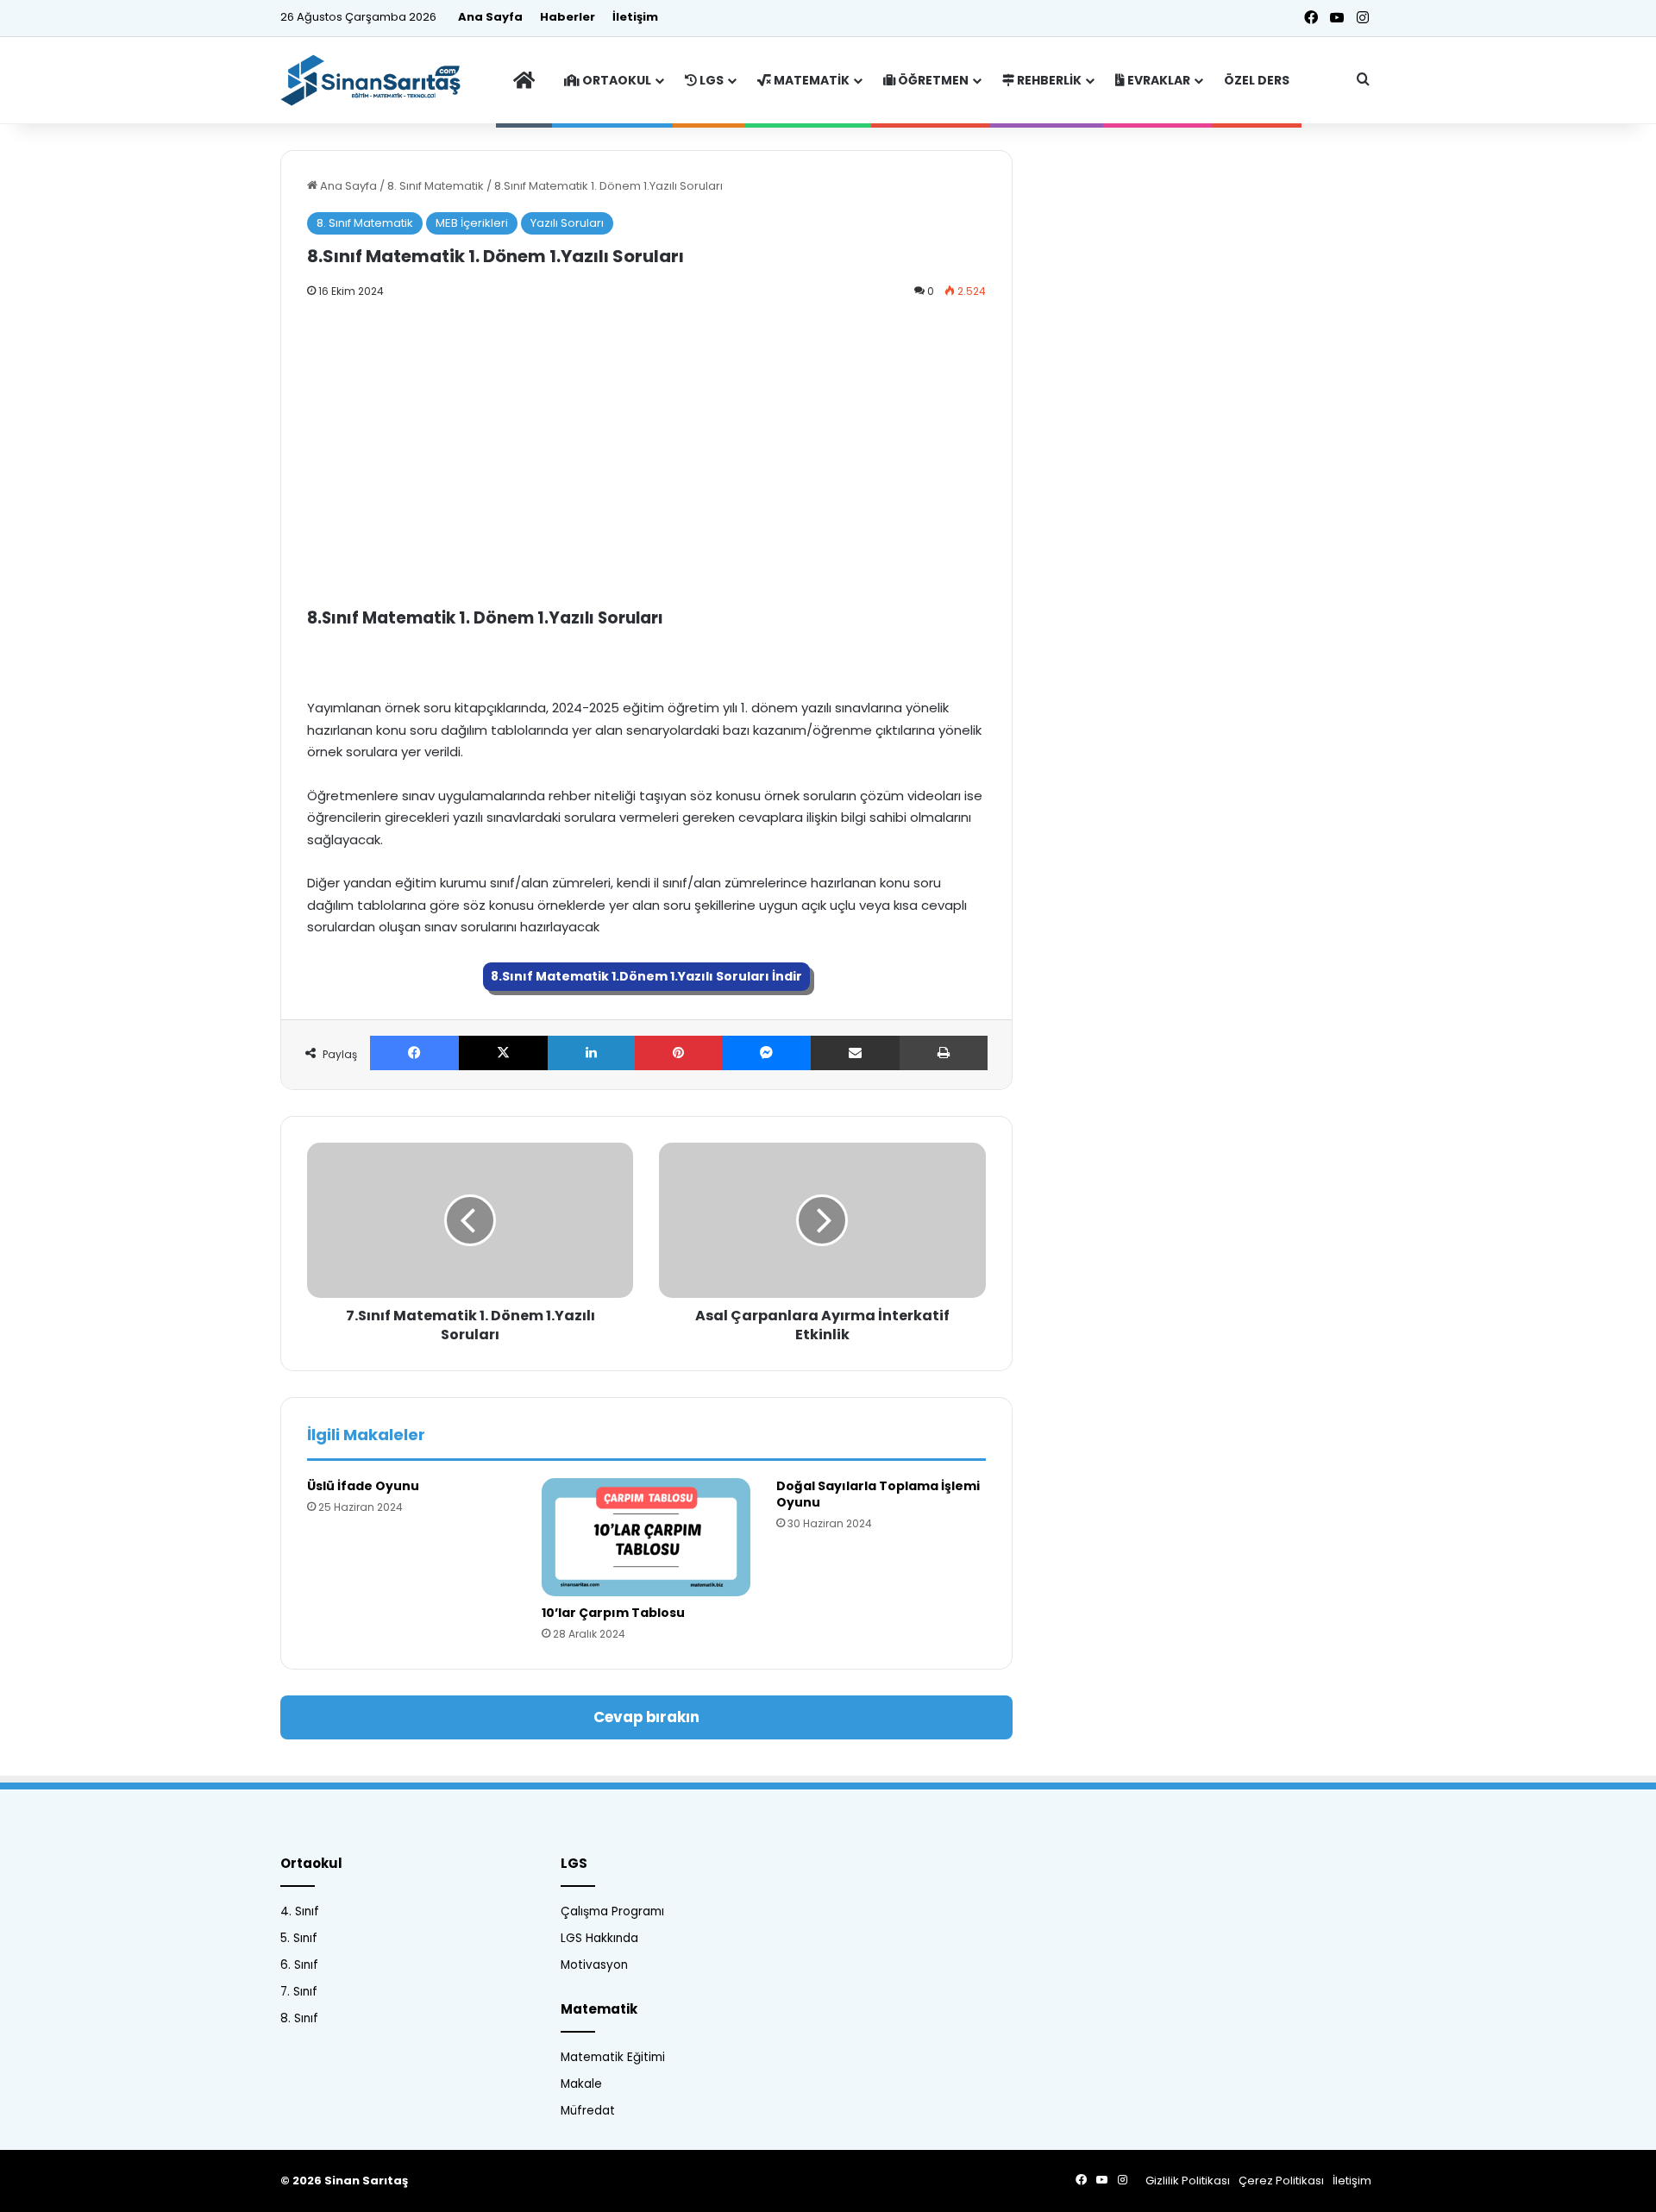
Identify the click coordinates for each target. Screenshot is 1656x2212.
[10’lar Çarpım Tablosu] (646, 1537)
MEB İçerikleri (472, 223)
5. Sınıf (299, 1938)
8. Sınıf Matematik (436, 186)
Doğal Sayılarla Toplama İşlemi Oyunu (878, 1494)
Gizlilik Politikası (1188, 2181)
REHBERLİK (1048, 80)
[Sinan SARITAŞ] (379, 80)
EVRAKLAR (1157, 80)
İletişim (635, 17)
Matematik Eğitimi (613, 2057)
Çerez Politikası (1281, 2181)
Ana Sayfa (490, 17)
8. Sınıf (299, 2018)
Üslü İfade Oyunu (363, 1486)
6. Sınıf (299, 1965)
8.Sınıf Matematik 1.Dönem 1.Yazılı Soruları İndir (646, 976)
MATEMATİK (810, 80)
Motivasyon (594, 1965)
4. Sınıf (300, 1911)
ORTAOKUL (615, 80)
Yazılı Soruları (567, 223)
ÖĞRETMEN (932, 80)
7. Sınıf (299, 1992)
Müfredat (588, 2111)
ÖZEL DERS (1257, 80)
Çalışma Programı (612, 1911)
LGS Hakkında (599, 1938)
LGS (710, 80)
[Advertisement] (646, 440)
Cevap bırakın (646, 1717)
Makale (581, 2084)
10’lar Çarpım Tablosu (613, 1613)
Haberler (568, 17)
